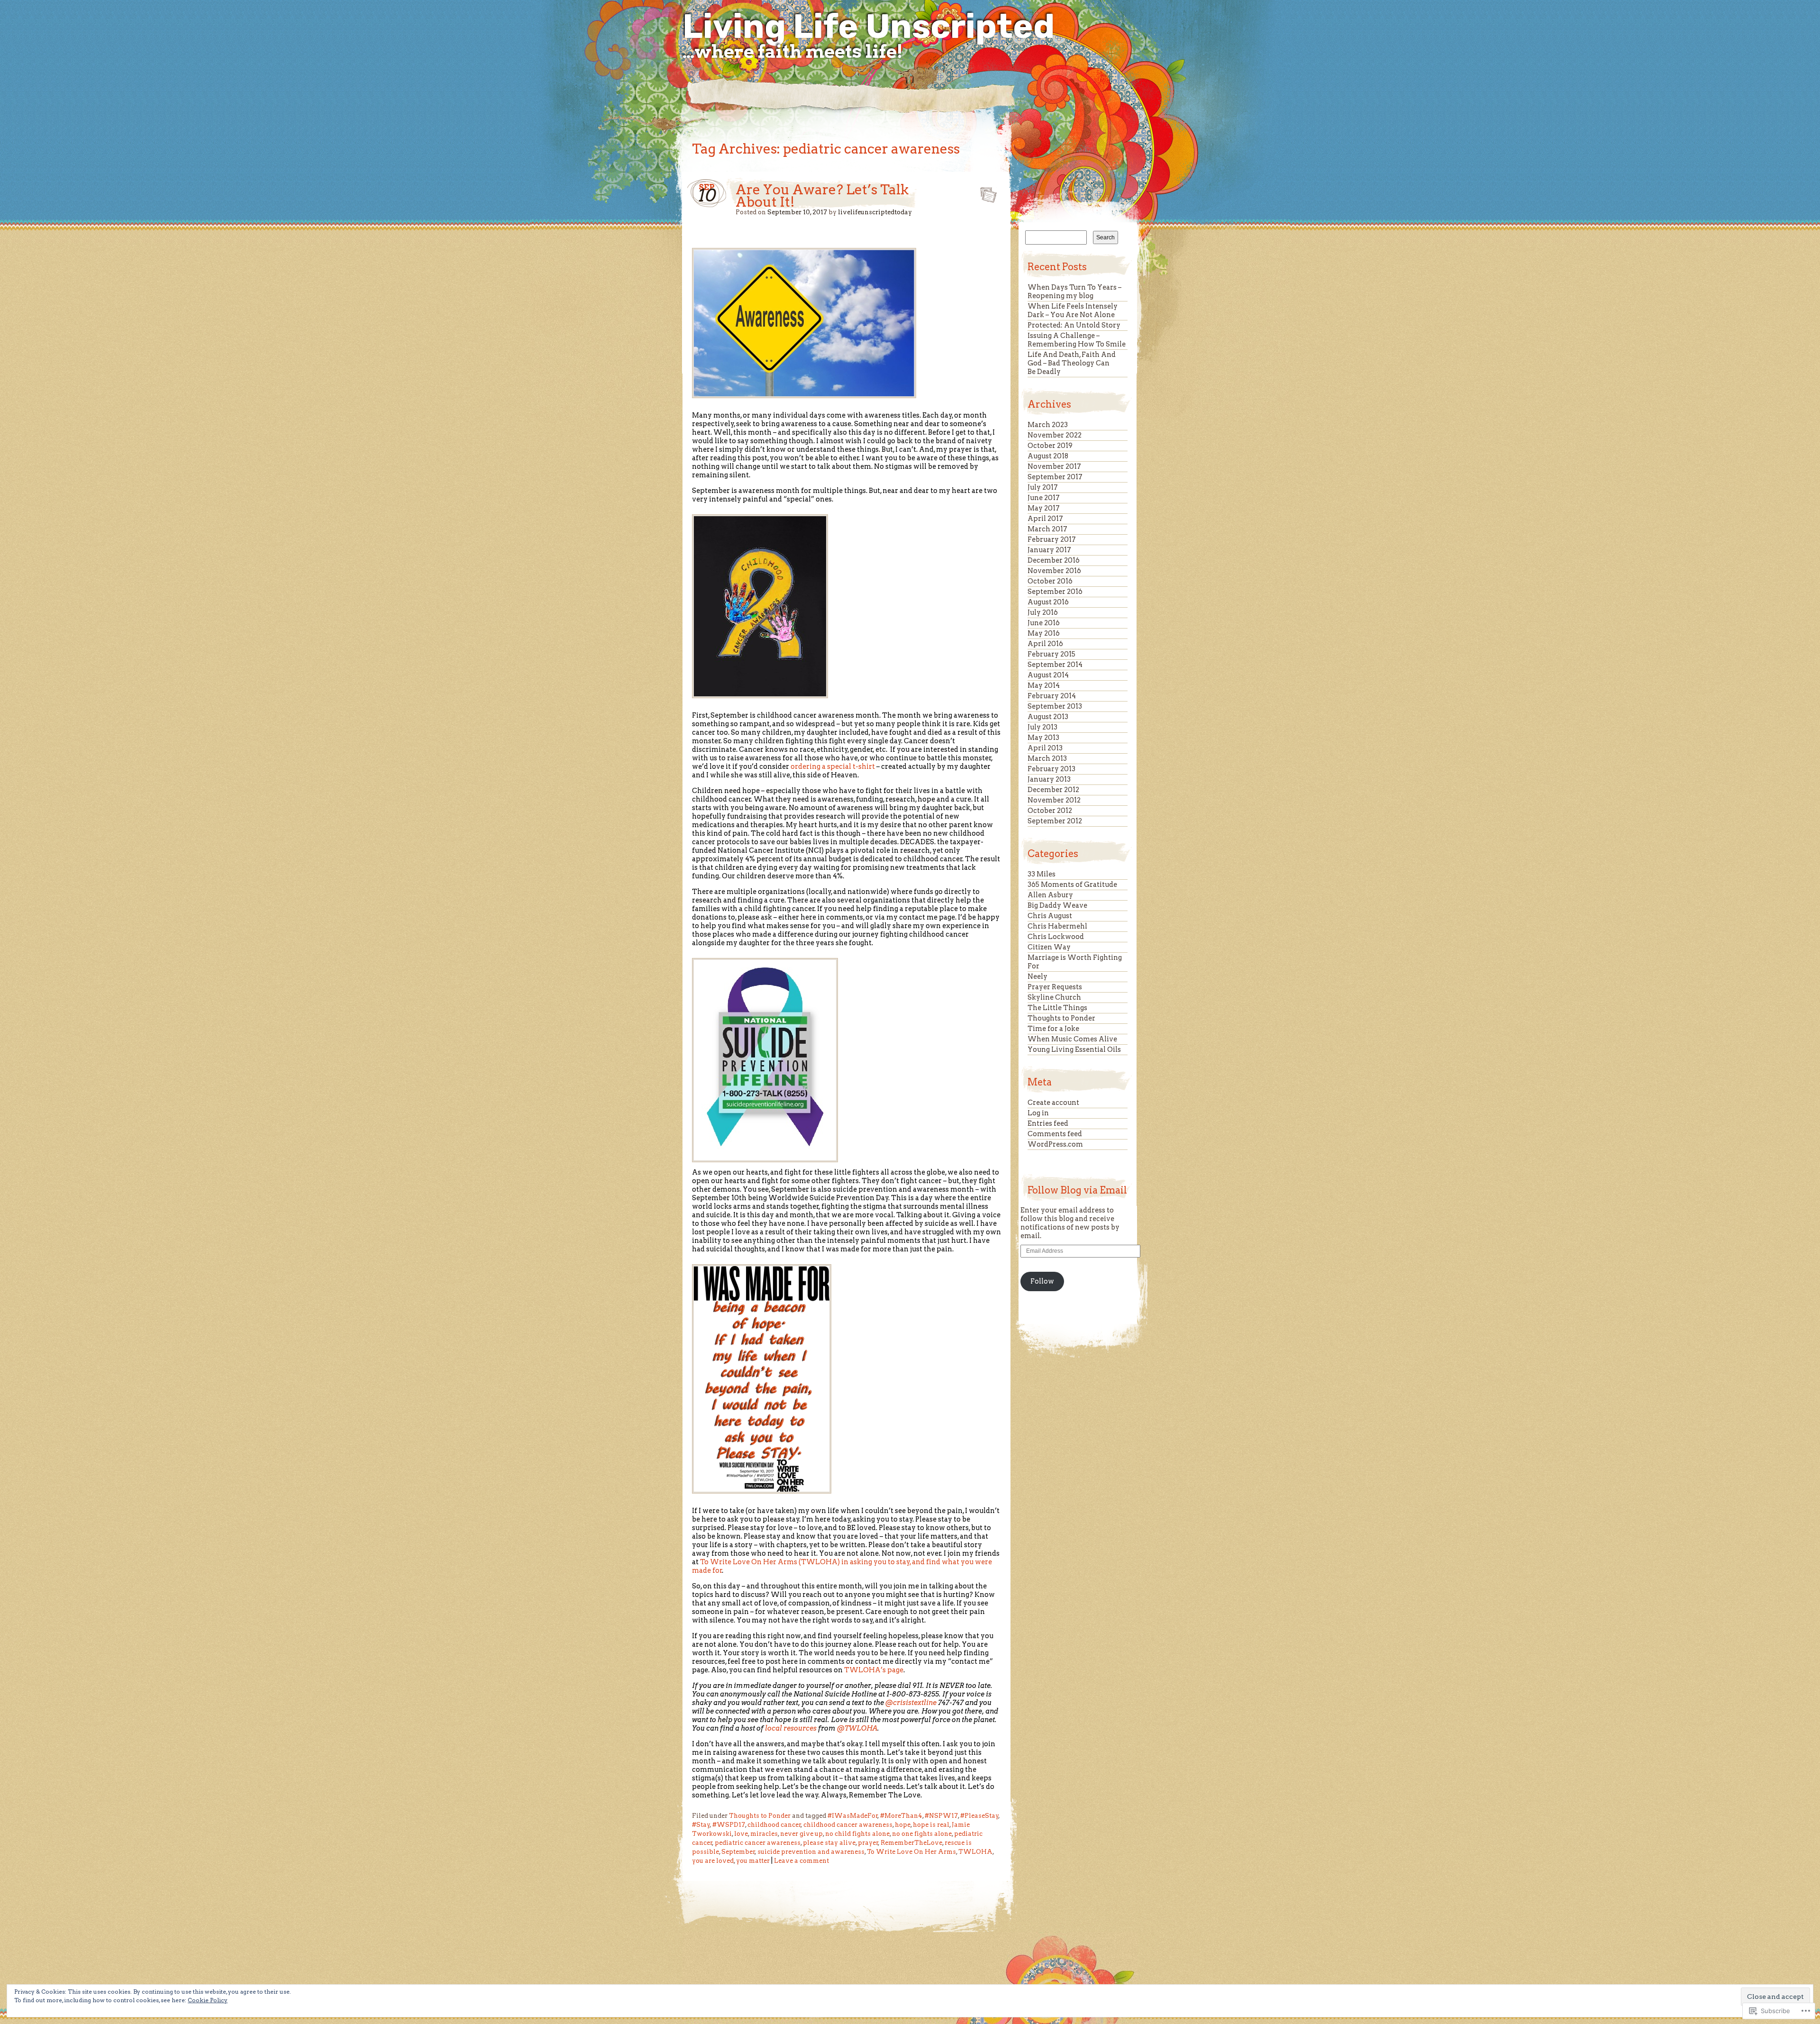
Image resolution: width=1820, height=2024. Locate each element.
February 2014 (1052, 696)
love (741, 1834)
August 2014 (1048, 675)
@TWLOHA (857, 1728)
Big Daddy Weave (1057, 905)
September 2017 (1055, 477)
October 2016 (1050, 581)
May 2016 (1044, 633)
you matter (753, 1861)
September (738, 1852)
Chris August (1050, 916)
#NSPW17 (941, 1816)
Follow (1042, 1281)
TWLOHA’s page (874, 1670)
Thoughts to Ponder (760, 1816)
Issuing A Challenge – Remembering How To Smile (1077, 340)
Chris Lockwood (1056, 937)
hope (903, 1825)
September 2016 (1055, 592)
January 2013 (1049, 779)
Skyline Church (1054, 997)
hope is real (931, 1825)
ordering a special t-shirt (833, 766)
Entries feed (1048, 1123)
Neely (1037, 976)
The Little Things (1057, 1008)
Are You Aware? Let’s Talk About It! (822, 196)
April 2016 (1045, 644)
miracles (764, 1834)
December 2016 (1054, 560)
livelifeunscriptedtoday (875, 212)
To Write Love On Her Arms (911, 1852)
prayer (868, 1843)
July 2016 (1043, 612)
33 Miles (1042, 874)
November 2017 (1054, 466)
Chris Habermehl (1057, 926)
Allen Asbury (1050, 895)
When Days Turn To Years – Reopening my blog (1074, 292)
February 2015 (1051, 654)
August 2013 (1048, 717)
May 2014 (1044, 685)
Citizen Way (1049, 947)
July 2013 (1042, 727)
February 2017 (1052, 539)
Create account (1053, 1103)
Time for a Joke (1053, 1029)
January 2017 (1049, 550)
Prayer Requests (1055, 987)
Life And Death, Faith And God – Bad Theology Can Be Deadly (1072, 363)
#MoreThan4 (901, 1816)
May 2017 (1044, 508)
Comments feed (1055, 1134)
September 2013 (1055, 706)
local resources (791, 1728)
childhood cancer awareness (848, 1825)
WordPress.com (1055, 1144)
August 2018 (1048, 456)
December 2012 (1053, 790)
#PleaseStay (979, 1816)
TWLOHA (975, 1852)
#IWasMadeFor (853, 1816)
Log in (1038, 1113)
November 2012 (1054, 800)
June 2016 (1044, 623)
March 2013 (1047, 758)
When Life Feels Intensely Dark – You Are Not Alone (1073, 310)
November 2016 (1054, 571)
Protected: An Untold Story (1074, 325)
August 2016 (1048, 602)
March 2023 (1048, 425)
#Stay (701, 1825)
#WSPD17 (729, 1825)
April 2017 (1045, 519)
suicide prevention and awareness (811, 1852)
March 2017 (1047, 529)
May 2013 (1043, 738)
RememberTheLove (911, 1843)
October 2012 (1050, 811)
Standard (986, 192)
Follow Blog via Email (1077, 1190)
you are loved (713, 1861)
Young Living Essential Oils (1074, 1049)
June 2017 (1044, 498)
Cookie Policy (208, 2000)
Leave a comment (801, 1861)
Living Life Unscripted (869, 27)
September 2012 (1055, 821)
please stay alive (829, 1843)
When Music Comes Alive (1072, 1039)
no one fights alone (922, 1834)
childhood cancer (774, 1825)
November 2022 (1055, 435)
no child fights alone (857, 1834)
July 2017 (1043, 487)
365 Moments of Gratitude (1072, 884)
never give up (801, 1834)
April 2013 (1045, 748)
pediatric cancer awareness (758, 1843)
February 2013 (1051, 769)
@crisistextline (911, 1703)
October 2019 (1050, 446)
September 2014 (1055, 665)
